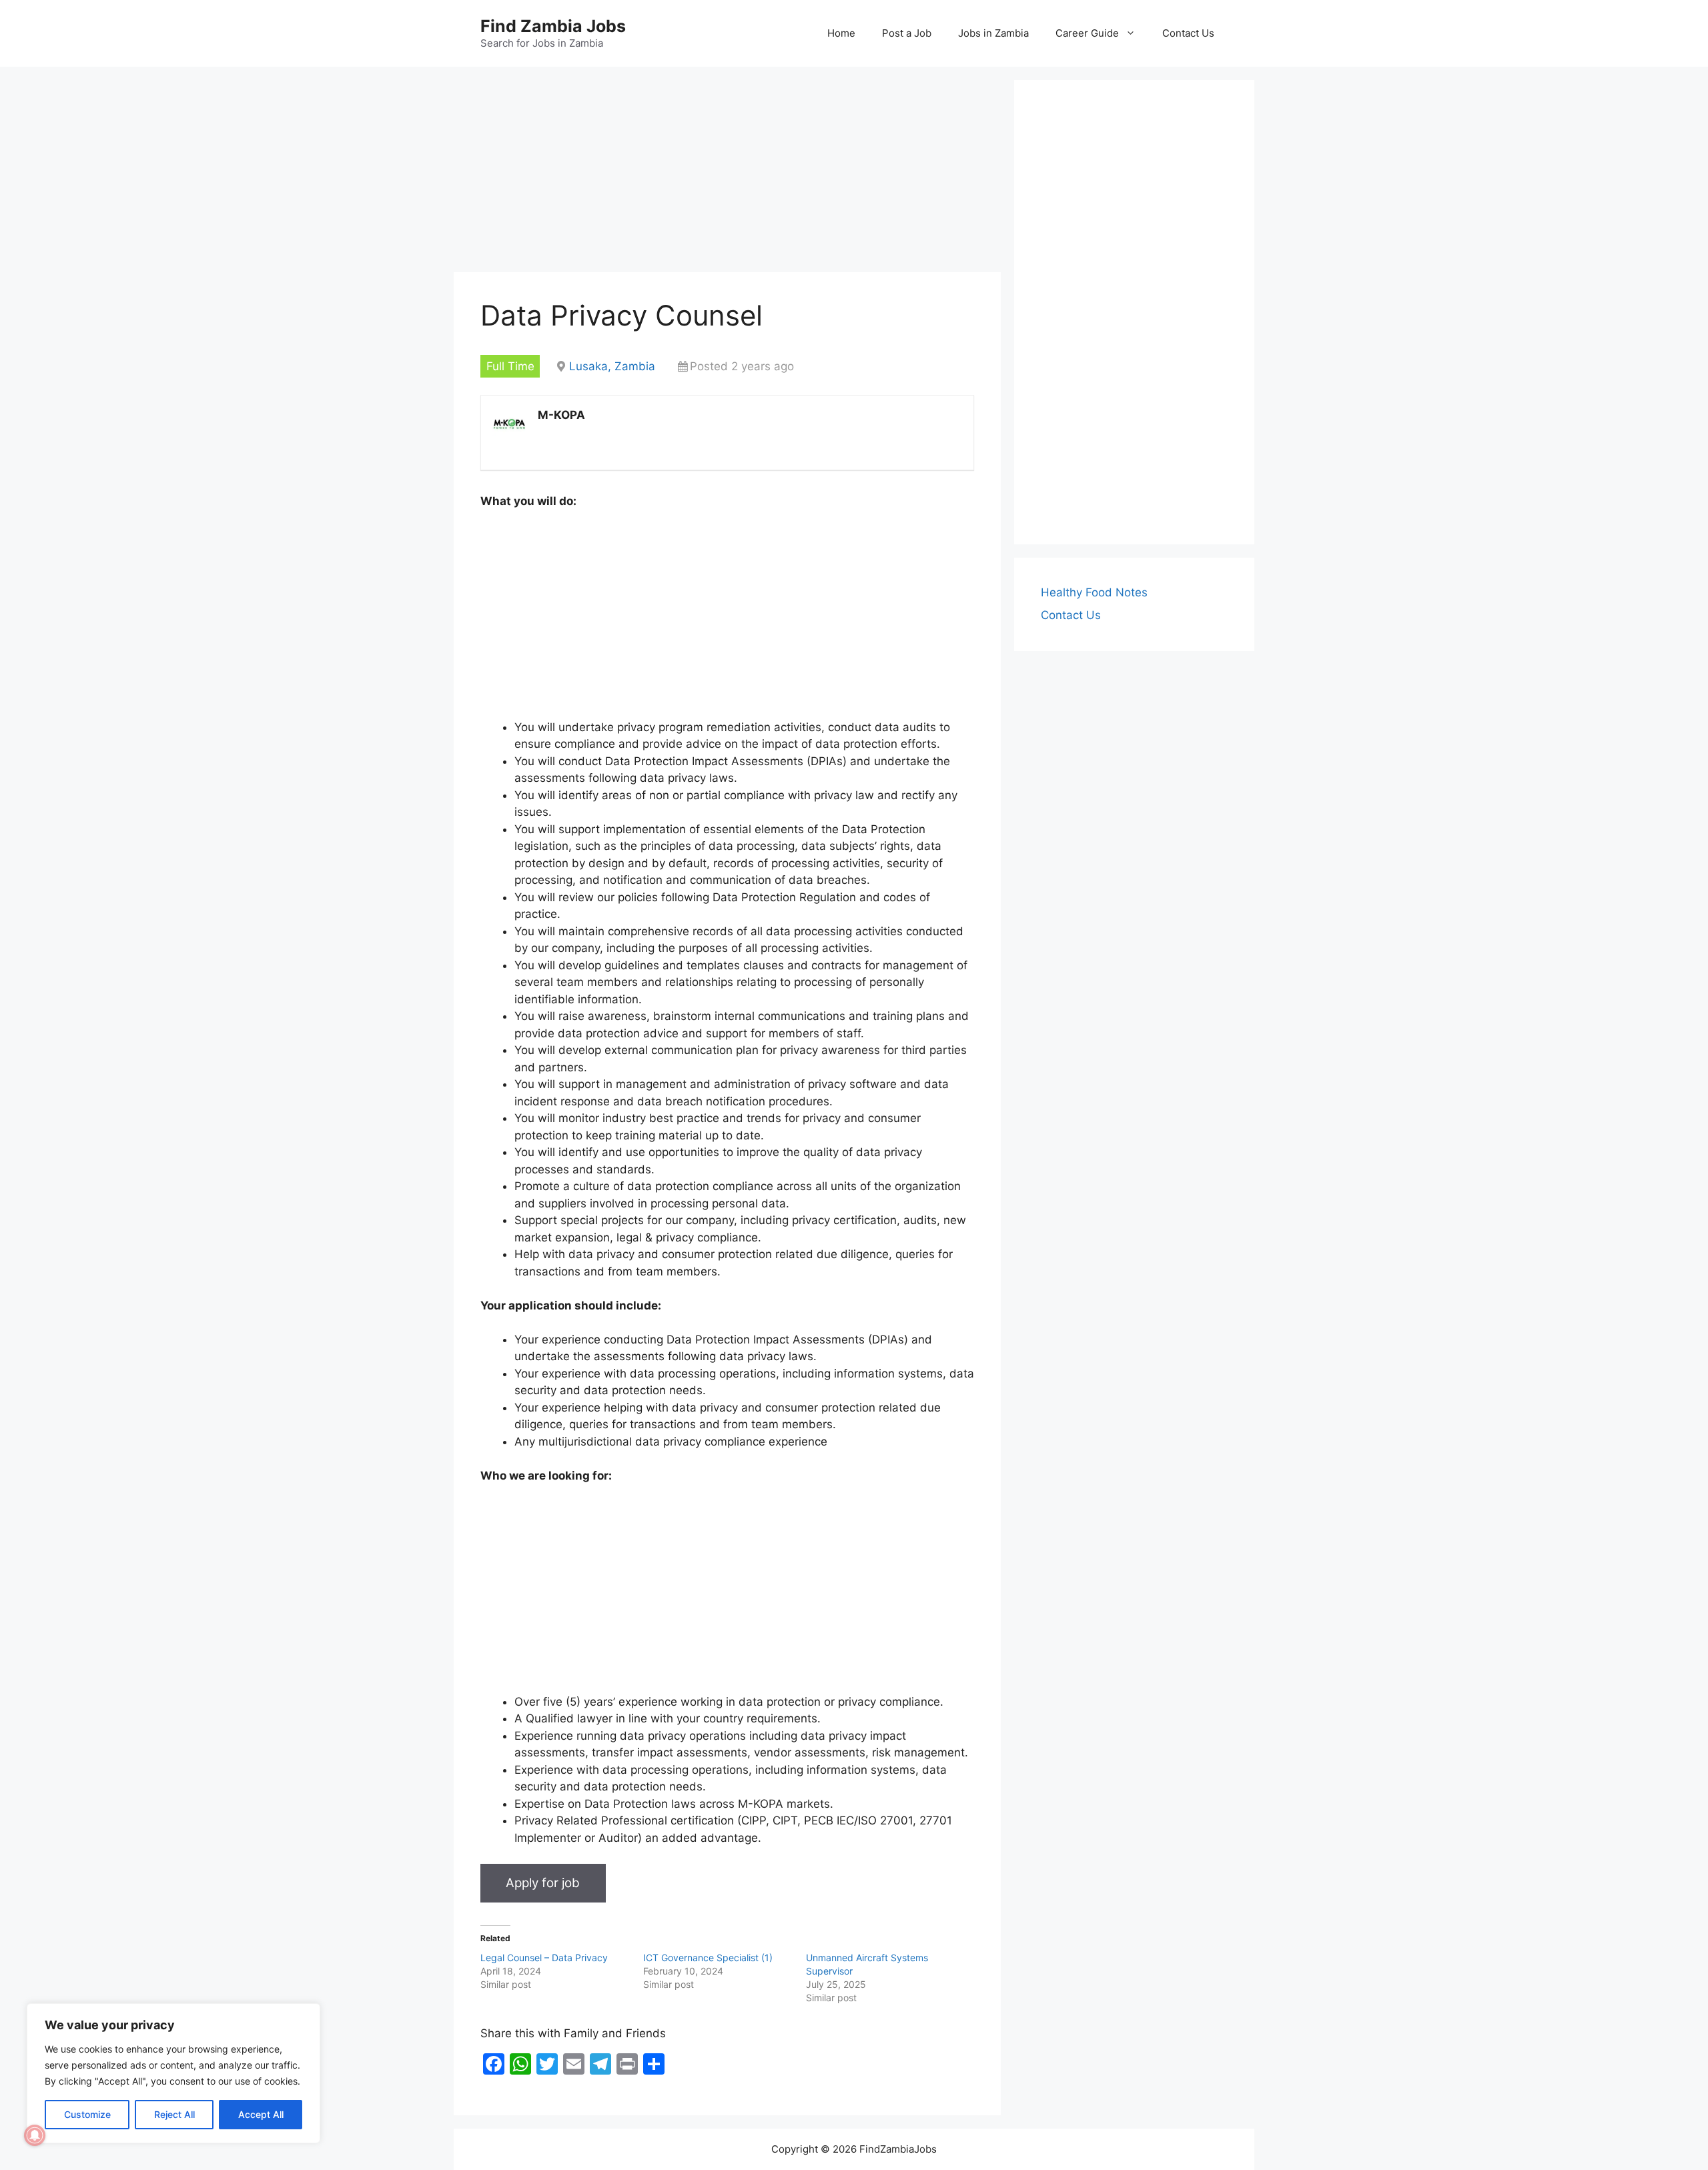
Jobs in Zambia (993, 33)
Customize (87, 2114)
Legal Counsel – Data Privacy (544, 1958)
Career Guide (1087, 33)
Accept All (261, 2114)
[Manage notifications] (35, 2135)
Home (841, 33)
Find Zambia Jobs (553, 26)
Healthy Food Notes (1094, 592)
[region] (173, 2073)
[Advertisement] (727, 173)
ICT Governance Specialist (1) (708, 1958)
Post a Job (907, 33)
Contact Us (1188, 33)
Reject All (174, 2114)
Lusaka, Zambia (612, 366)
